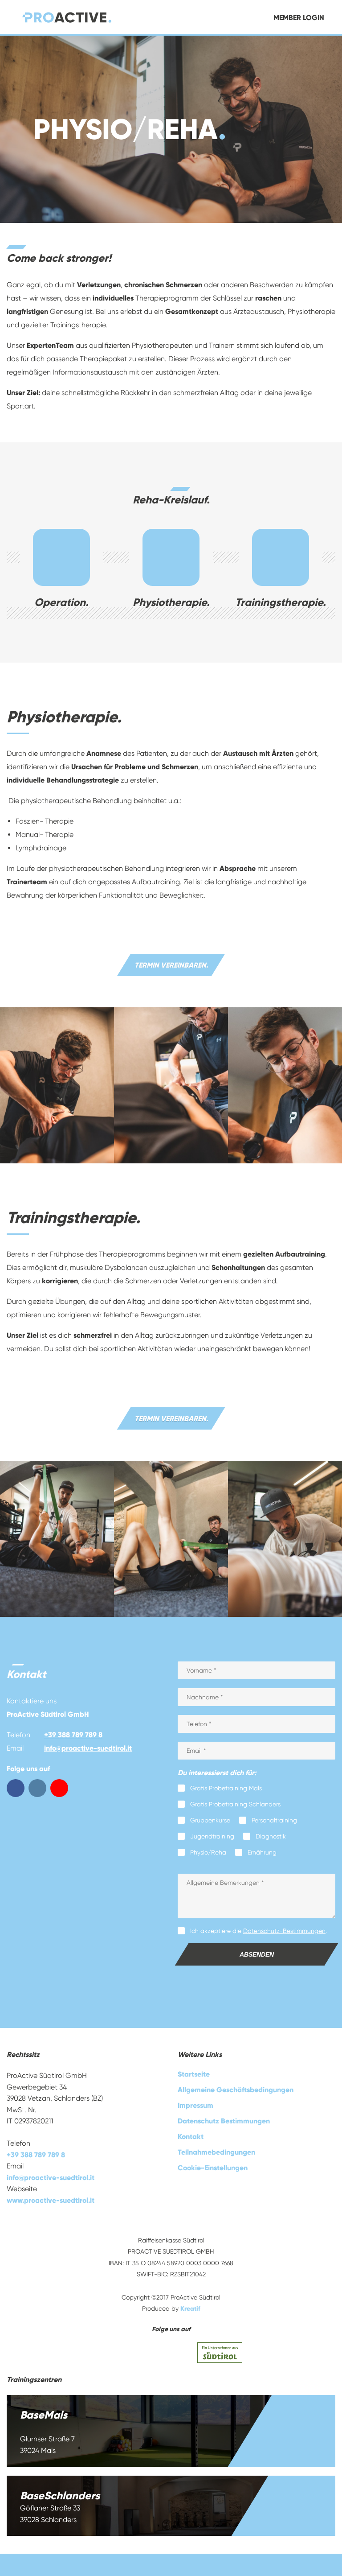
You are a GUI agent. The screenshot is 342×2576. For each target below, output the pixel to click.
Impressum (195, 2105)
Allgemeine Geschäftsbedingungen (236, 2090)
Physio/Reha (208, 1852)
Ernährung (262, 1852)
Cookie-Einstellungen (213, 2168)
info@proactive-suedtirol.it (88, 1748)
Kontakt (191, 2137)
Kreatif (190, 2309)
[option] (171, 129)
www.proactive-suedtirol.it (51, 2200)
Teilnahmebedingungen (216, 2152)
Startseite (194, 2074)
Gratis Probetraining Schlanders (235, 1804)
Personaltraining (274, 1820)
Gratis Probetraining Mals (226, 1788)
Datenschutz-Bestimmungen (284, 1931)
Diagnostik (271, 1836)
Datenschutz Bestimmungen (224, 2121)
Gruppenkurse (210, 1820)
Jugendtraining (212, 1836)
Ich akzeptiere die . (259, 1931)
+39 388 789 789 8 (73, 1735)
